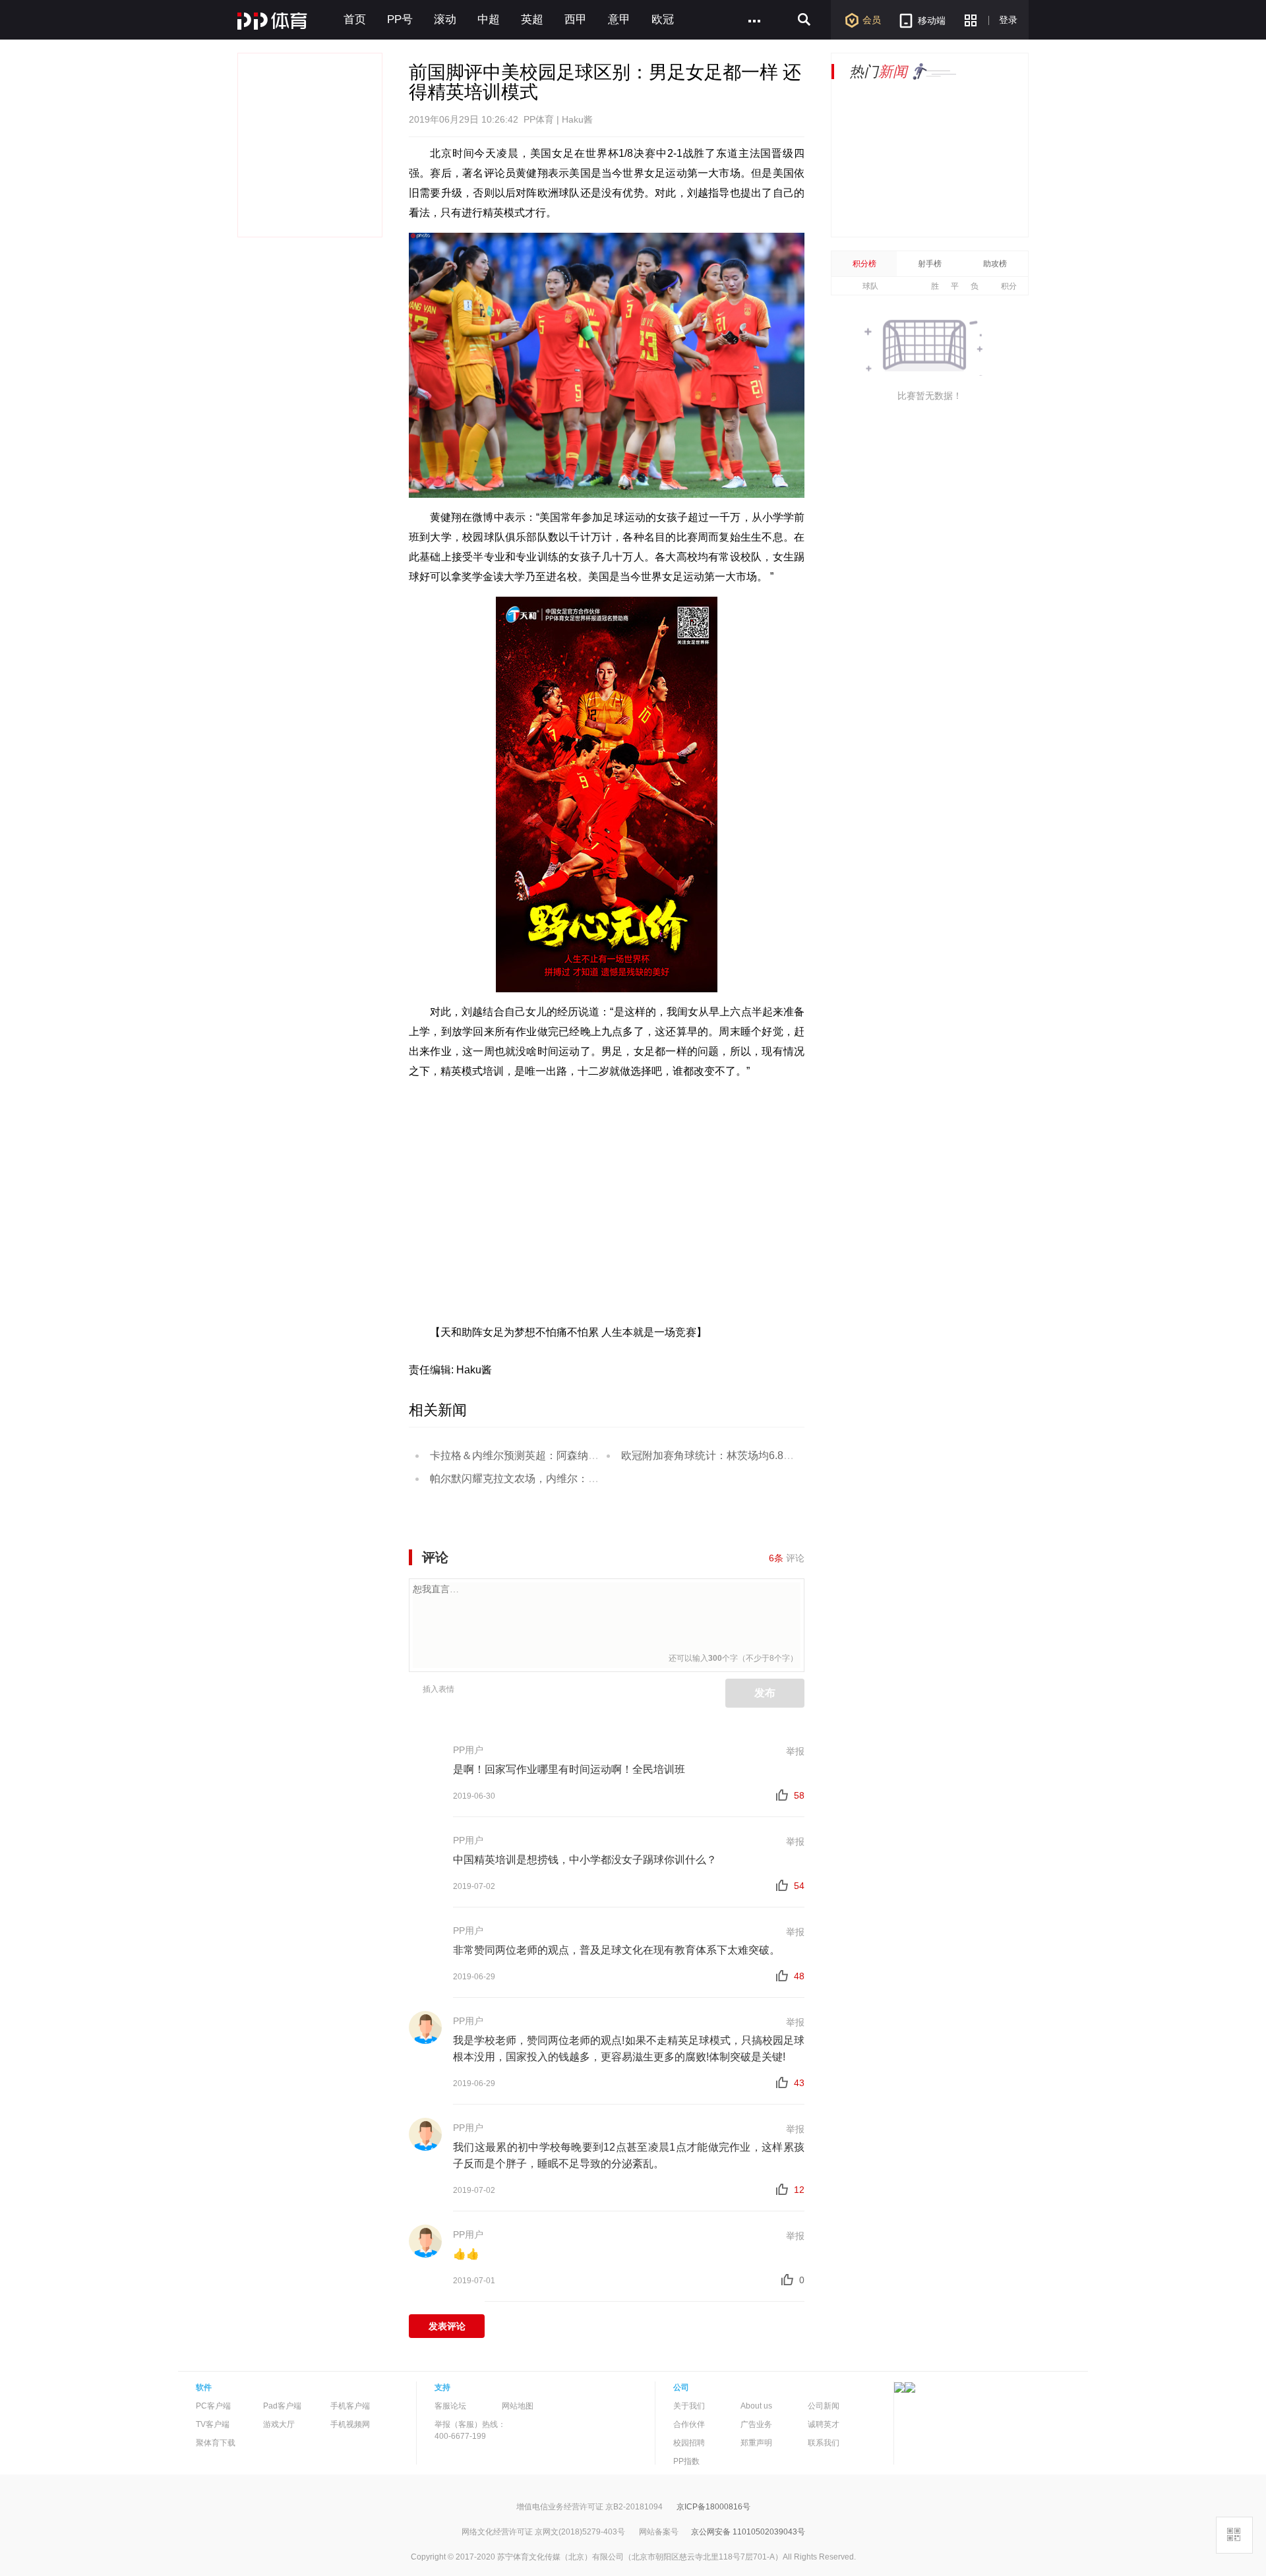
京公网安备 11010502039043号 (748, 2532)
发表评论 (447, 2326)
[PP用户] (425, 1755)
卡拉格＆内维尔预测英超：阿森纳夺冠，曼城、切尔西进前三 (572, 1455)
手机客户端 (350, 2406)
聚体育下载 (216, 2443)
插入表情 (438, 1689)
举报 (795, 1751)
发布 (765, 1693)
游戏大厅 (279, 2424)
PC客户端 (213, 2406)
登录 (1008, 20)
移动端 (932, 20)
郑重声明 (756, 2443)
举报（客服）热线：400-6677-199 (470, 2430)
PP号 (400, 19)
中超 (489, 19)
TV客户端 (213, 2424)
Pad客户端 (282, 2406)
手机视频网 (350, 2424)
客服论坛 (450, 2406)
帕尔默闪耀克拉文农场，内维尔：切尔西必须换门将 (551, 1479)
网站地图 (518, 2406)
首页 (355, 19)
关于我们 (689, 2406)
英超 (532, 19)
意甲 (619, 19)
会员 (872, 20)
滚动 (445, 19)
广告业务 (756, 2424)
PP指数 (686, 2461)
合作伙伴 (689, 2424)
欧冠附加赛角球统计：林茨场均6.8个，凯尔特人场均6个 (753, 1455)
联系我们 (824, 2443)
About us (756, 2406)
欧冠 (663, 19)
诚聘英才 (824, 2424)
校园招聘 (689, 2443)
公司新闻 (824, 2406)
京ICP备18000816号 (713, 2507)
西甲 (576, 19)
